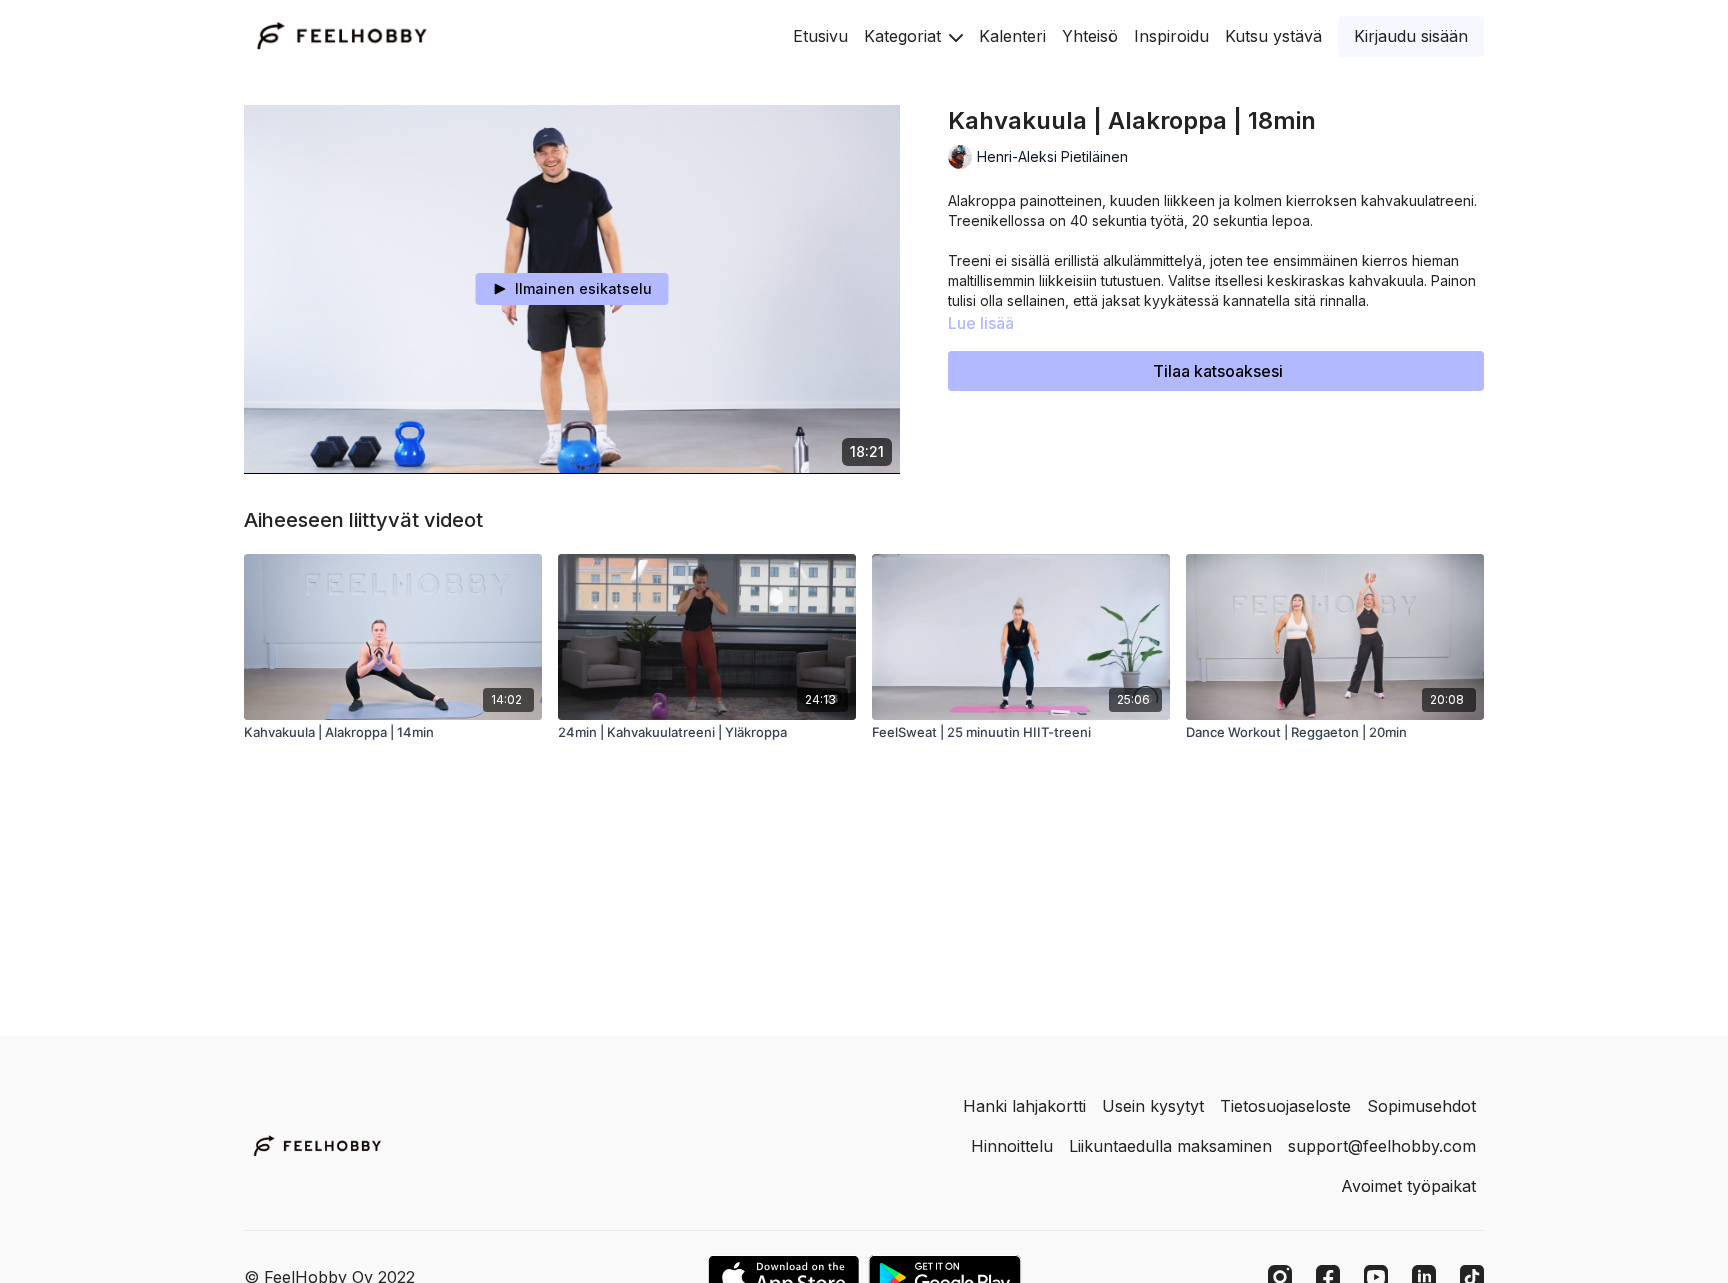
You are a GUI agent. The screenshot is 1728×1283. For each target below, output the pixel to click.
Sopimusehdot (1421, 1106)
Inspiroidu (1171, 36)
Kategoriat (905, 36)
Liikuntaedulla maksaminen (1170, 1146)
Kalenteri (1012, 36)
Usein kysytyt (1153, 1106)
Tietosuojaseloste (1285, 1106)
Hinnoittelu (1012, 1146)
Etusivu (820, 36)
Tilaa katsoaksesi (1218, 371)
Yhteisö (1090, 36)
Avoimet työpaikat (1408, 1186)
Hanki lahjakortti (1024, 1106)
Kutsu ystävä (1273, 36)
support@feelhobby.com (1382, 1146)
